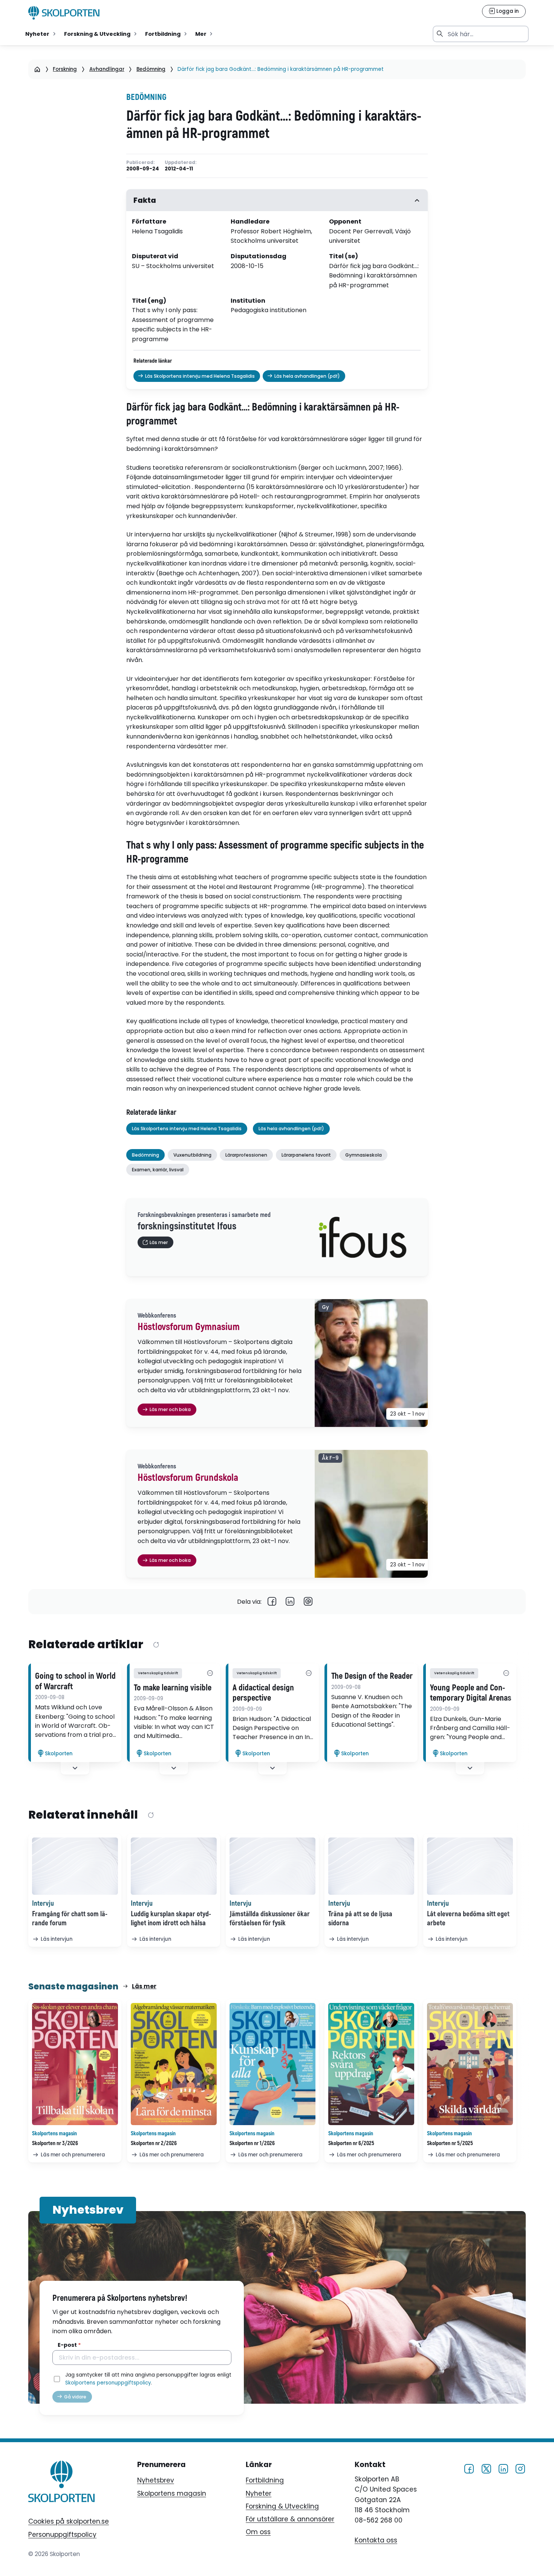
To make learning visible (173, 1688)
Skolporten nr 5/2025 (450, 2143)
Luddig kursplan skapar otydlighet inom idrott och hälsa (171, 1919)
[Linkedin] (290, 1602)
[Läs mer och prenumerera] (75, 2064)
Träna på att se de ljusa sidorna (360, 1919)
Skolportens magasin (172, 2493)
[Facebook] (272, 1602)
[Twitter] (486, 2468)
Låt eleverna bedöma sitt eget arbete (468, 1919)
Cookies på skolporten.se (69, 2521)
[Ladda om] (156, 1645)
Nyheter (259, 2493)
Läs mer (144, 1986)
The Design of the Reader (372, 1676)
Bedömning (151, 69)
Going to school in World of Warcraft (75, 1681)
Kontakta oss (376, 2540)
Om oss (258, 2532)
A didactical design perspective (263, 1693)
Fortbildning (265, 2480)
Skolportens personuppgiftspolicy (108, 2383)
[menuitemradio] (41, 34)
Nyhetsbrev (156, 2480)
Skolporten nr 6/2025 (351, 2143)
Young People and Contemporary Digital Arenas (471, 1693)
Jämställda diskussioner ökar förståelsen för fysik (270, 1919)
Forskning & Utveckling (282, 2506)
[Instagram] (520, 2468)
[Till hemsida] (61, 2483)
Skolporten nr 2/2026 (154, 2143)
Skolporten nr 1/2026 (252, 2143)
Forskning (65, 69)
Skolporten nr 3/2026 (55, 2143)
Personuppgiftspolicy (62, 2535)
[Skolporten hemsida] (64, 13)
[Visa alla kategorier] (210, 1673)
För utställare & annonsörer (290, 2519)
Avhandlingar (107, 69)
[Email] (308, 1602)
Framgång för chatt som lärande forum (70, 1919)
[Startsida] (37, 69)
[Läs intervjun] (75, 1866)
